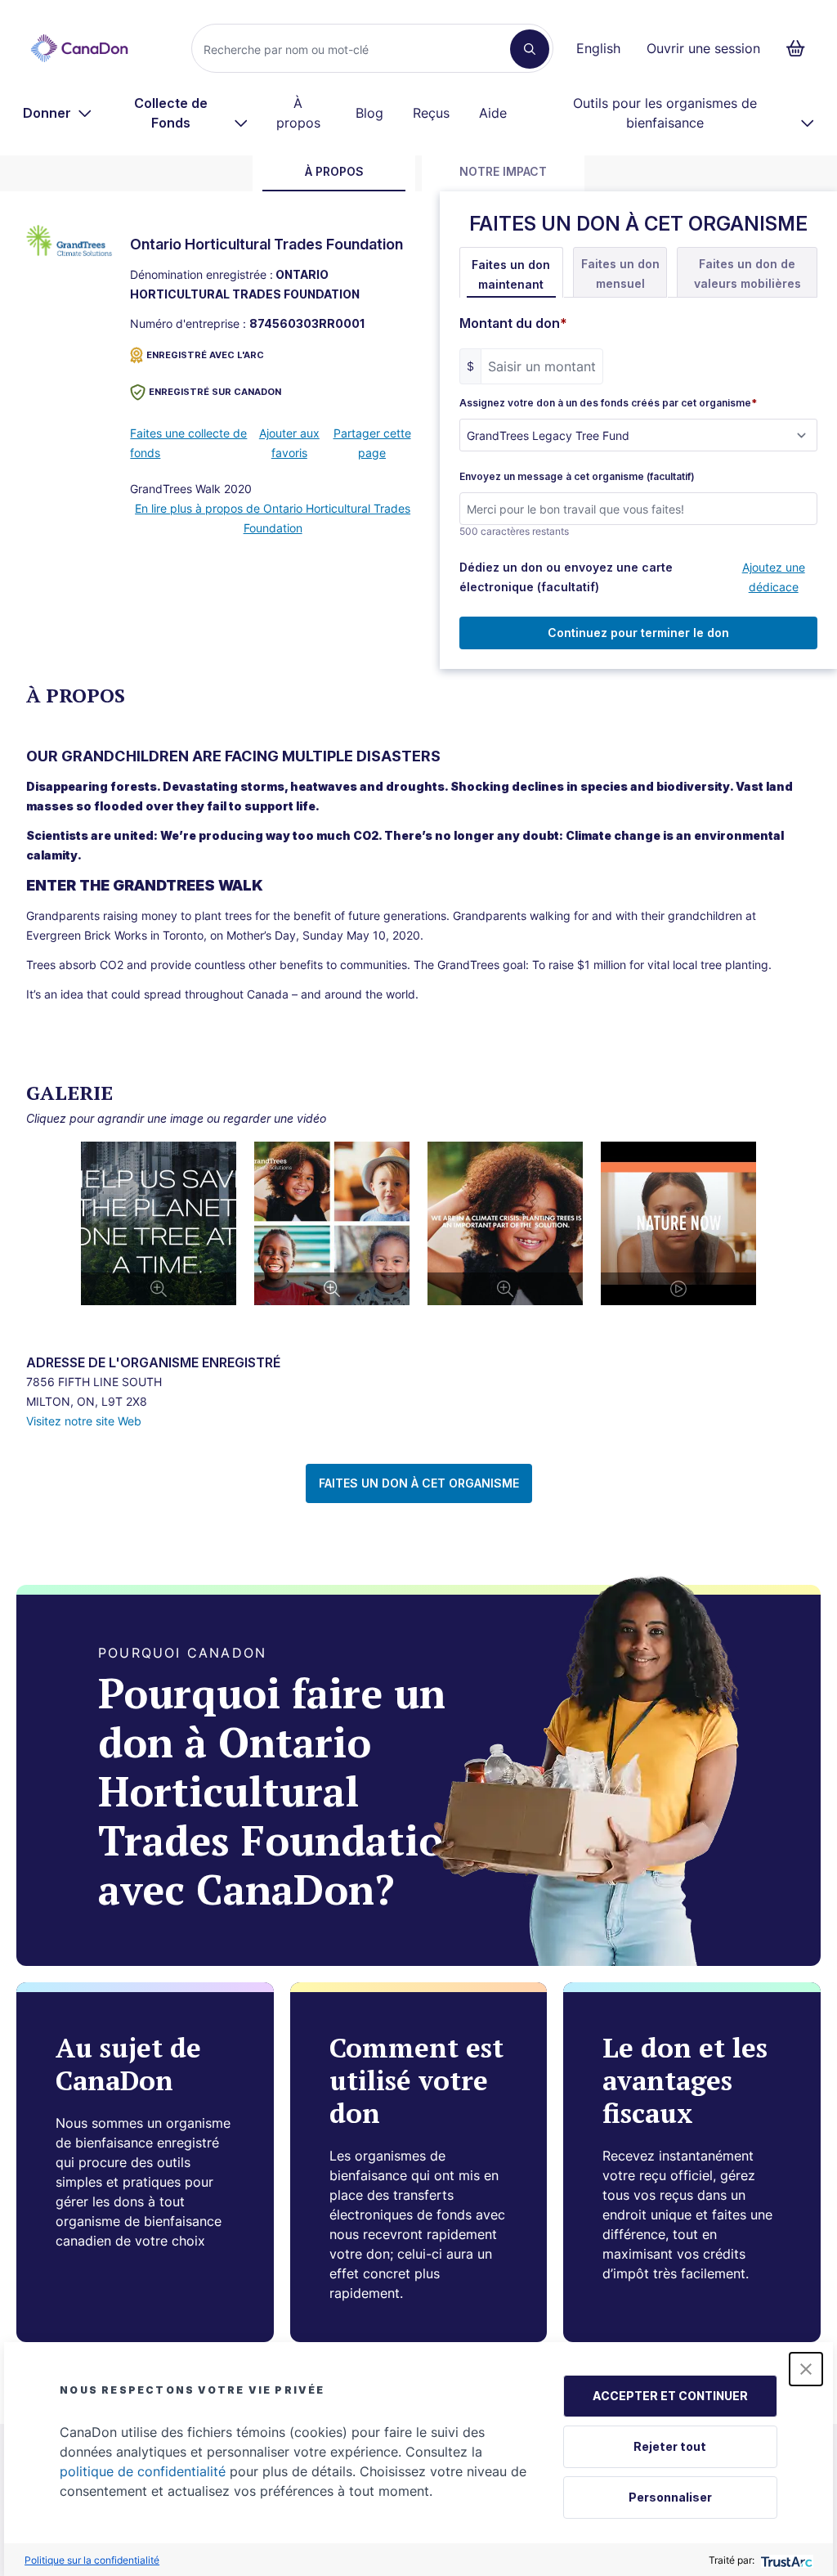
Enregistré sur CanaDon (215, 392)
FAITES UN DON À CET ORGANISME (419, 1483)
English (598, 48)
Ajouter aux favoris (289, 443)
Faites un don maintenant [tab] (511, 274)
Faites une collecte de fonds (188, 443)
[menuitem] (58, 113)
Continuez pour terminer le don (638, 633)
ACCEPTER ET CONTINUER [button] (670, 2396)
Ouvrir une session (703, 48)
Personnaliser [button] (670, 2497)
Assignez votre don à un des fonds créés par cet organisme (608, 403)
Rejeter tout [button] (670, 2446)
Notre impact (503, 171)
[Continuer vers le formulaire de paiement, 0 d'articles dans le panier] (801, 48)
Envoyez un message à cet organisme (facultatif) (577, 477)
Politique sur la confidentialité (92, 2560)
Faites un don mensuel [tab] (620, 274)
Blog (369, 113)
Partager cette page (372, 443)
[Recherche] (530, 49)
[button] (806, 2369)
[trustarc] (785, 2560)
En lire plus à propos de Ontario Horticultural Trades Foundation (273, 518)
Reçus (431, 113)
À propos (298, 113)
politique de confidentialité (143, 2471)
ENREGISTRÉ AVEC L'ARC (205, 355)
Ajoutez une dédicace (774, 577)
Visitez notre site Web (84, 1421)
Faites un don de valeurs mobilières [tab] (747, 274)
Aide (493, 113)
